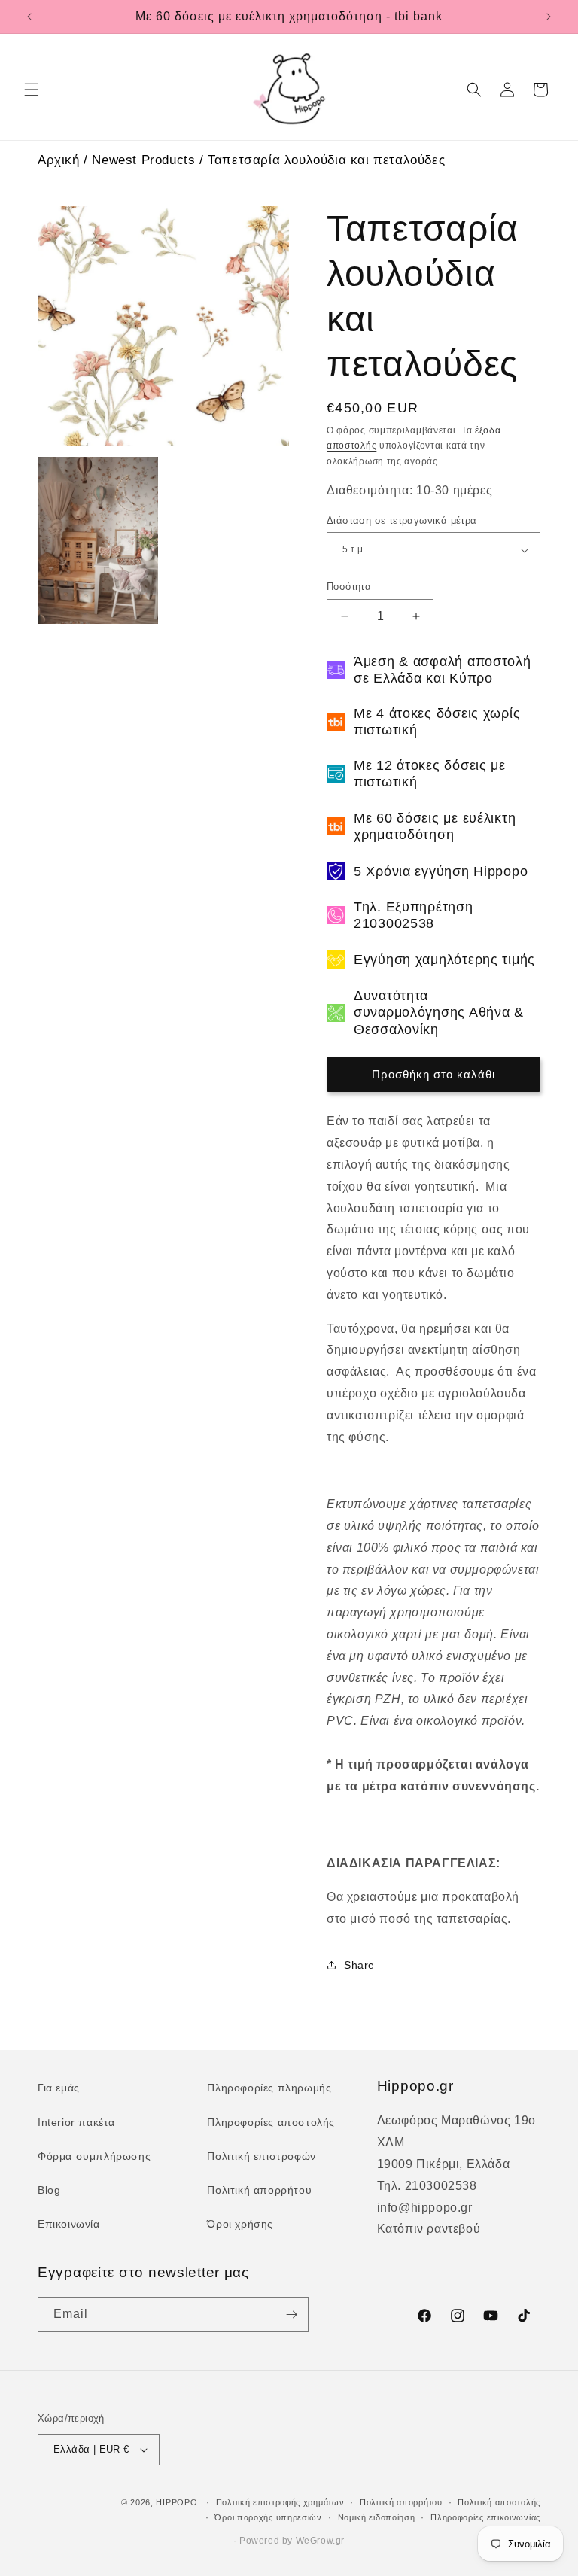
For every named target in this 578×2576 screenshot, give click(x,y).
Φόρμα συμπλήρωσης (94, 2156)
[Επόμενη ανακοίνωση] (549, 17)
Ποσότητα (349, 587)
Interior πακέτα (76, 2122)
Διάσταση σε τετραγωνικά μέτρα (402, 520)
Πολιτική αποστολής (499, 2502)
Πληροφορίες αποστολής (271, 2122)
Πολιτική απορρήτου (259, 2190)
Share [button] (359, 1965)
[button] (32, 90)
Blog (49, 2190)
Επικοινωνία (69, 2224)
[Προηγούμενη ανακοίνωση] (29, 17)
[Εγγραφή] (291, 2314)
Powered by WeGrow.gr (292, 2541)
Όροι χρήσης (240, 2224)
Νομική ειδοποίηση (377, 2517)
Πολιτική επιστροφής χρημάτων (280, 2502)
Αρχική (59, 160)
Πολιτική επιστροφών (261, 2156)
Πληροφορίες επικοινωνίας (485, 2517)
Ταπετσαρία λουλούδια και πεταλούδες (326, 160)
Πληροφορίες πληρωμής (269, 2088)
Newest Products (143, 160)
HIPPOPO (176, 2502)
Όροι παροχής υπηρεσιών (268, 2517)
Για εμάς (59, 2088)
